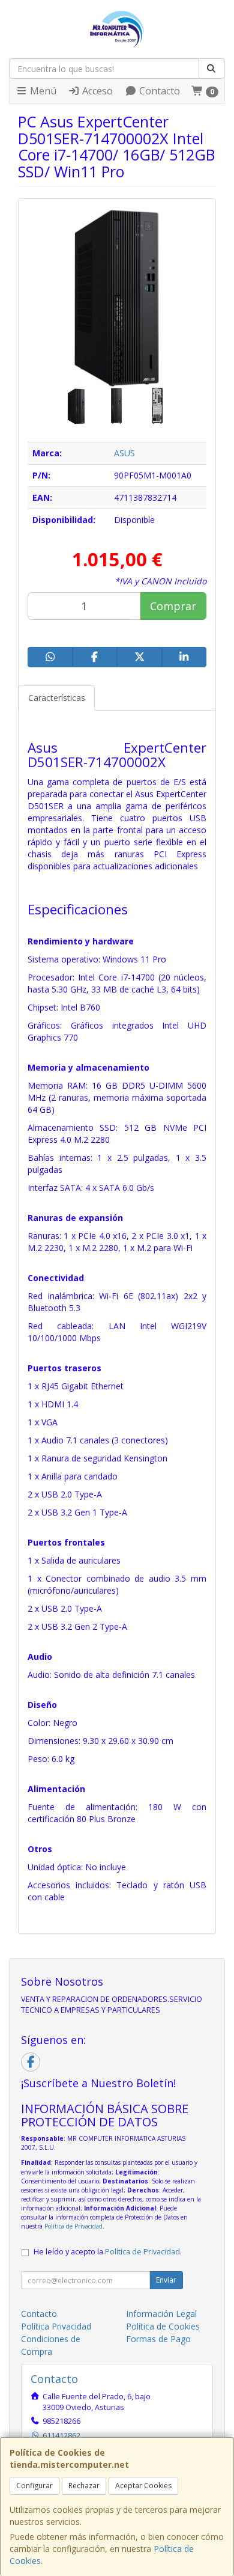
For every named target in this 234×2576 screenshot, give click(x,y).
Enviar (166, 2280)
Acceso (96, 91)
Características (57, 698)
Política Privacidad (56, 2326)
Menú (42, 91)
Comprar (173, 606)
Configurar (34, 2486)
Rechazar (84, 2486)
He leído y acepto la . (108, 2252)
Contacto (158, 91)
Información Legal (161, 2314)
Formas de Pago (158, 2339)
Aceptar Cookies (143, 2486)
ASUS (124, 453)
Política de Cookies (163, 2326)
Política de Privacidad (73, 2226)
